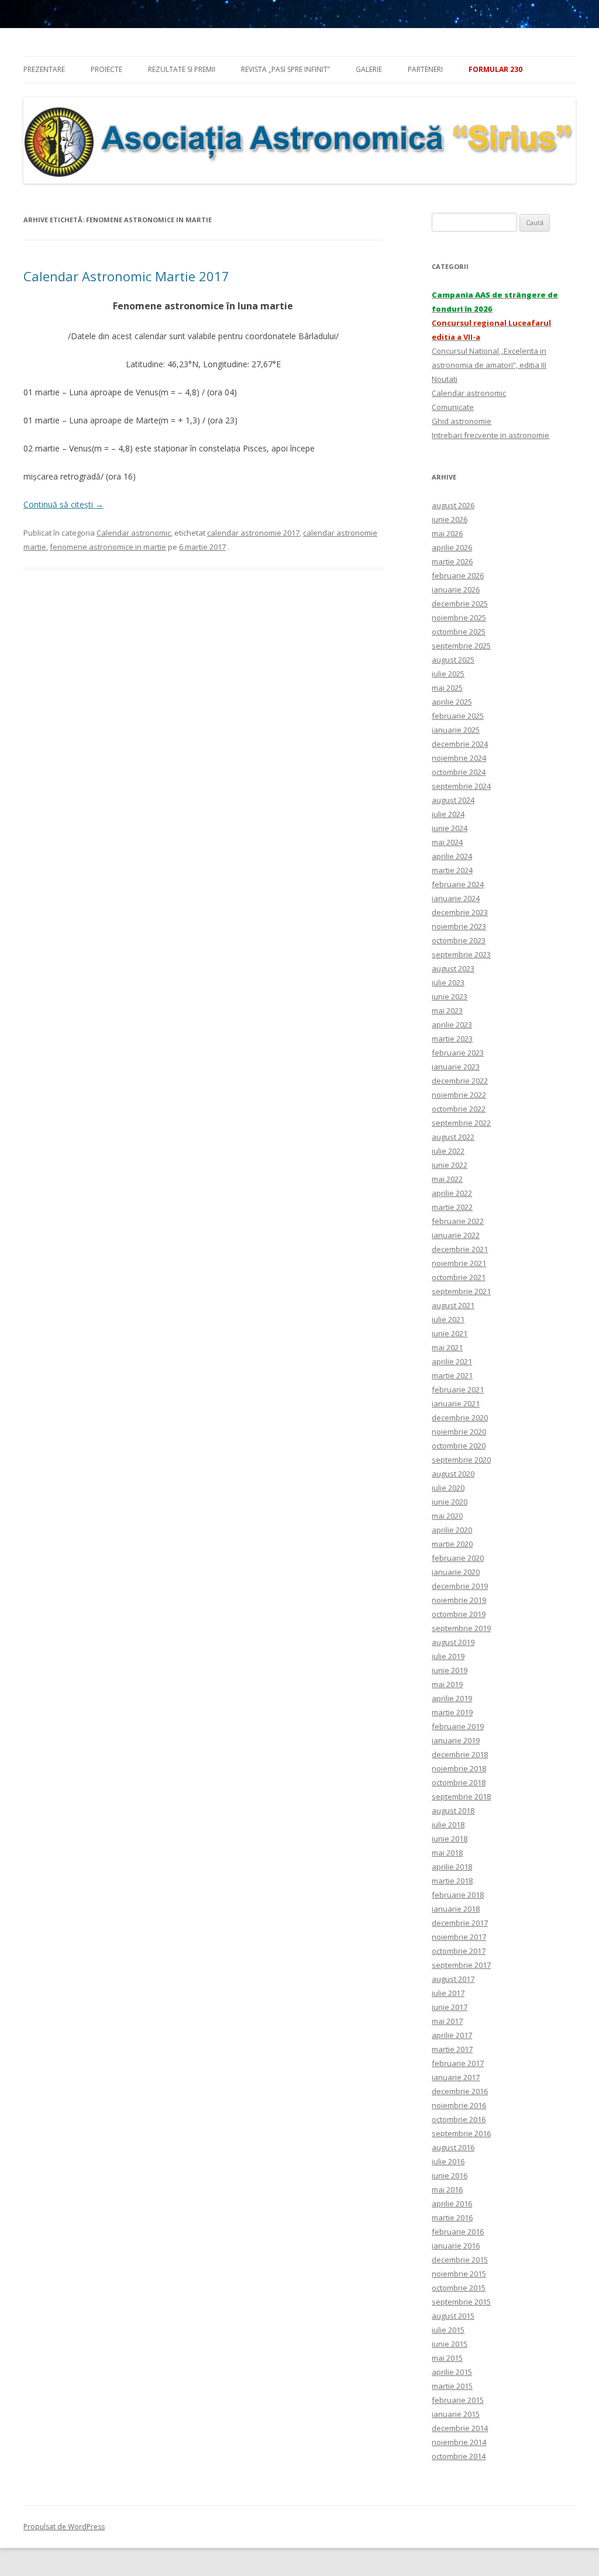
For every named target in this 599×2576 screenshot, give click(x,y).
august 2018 (453, 1811)
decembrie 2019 (460, 1586)
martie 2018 (452, 1881)
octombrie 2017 (459, 1951)
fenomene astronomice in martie (108, 547)
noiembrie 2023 (459, 926)
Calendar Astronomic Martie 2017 (126, 276)
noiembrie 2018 (459, 1768)
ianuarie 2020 (456, 1572)
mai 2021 (447, 1347)
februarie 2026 (458, 575)
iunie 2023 (450, 996)
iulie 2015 (448, 2330)
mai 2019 (447, 1684)
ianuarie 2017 (456, 2077)
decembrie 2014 (460, 2428)
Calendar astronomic (134, 533)
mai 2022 (447, 1179)
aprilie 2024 (452, 856)
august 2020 (453, 1474)
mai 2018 (447, 1853)
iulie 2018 (448, 1825)
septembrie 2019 (461, 1628)
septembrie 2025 (461, 646)
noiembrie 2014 (459, 2442)
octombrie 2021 (459, 1277)
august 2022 (453, 1137)
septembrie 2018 (461, 1796)
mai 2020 (447, 1516)
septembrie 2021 (461, 1291)
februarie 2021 (458, 1389)
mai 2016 (447, 2189)
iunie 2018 (450, 1839)
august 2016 (453, 2147)
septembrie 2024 (461, 786)
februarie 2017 (458, 2063)
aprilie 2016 (452, 2203)
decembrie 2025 (460, 604)
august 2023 (453, 968)
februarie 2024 (458, 884)
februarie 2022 (458, 1221)
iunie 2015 (450, 2344)
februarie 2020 (458, 1558)
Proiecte (106, 69)
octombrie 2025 (459, 632)
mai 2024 (447, 842)
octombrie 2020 (459, 1446)
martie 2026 (452, 561)
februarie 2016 (458, 2232)
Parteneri (425, 69)
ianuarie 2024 (456, 898)
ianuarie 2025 (456, 730)
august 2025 (453, 660)
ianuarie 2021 (456, 1403)
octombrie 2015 (459, 2288)
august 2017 (453, 1979)
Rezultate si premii (182, 69)
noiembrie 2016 (459, 2105)
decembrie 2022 (460, 1081)
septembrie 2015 (461, 2302)
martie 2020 (452, 1544)
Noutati (445, 379)
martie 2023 (452, 1039)
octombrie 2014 (459, 2456)
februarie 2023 (458, 1053)
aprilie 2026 (452, 547)
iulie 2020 (448, 1488)
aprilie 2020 (452, 1530)
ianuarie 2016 (456, 2246)
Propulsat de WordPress (64, 2527)
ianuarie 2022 (456, 1235)
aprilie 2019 (452, 1698)
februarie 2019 (458, 1726)
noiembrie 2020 (459, 1432)
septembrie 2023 (461, 954)
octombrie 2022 (459, 1109)
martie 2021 (452, 1375)
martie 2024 (452, 870)
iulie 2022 (448, 1151)
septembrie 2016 (461, 2133)
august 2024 (453, 800)
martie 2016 (452, 2218)
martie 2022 (452, 1207)
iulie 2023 (448, 982)
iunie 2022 (450, 1165)
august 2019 (453, 1642)
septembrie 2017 (461, 1965)
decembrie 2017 (460, 1923)
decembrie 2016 (460, 2091)
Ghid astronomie (462, 421)
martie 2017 (452, 2049)
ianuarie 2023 (456, 1067)
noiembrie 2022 (459, 1095)
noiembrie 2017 (459, 1937)
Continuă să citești (63, 504)
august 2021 (453, 1305)
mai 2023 (447, 1011)
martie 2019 (452, 1712)
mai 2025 (447, 688)
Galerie (369, 69)
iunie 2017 (450, 2007)
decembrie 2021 (460, 1249)
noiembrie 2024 (459, 758)
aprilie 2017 (452, 2035)
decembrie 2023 (460, 912)
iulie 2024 (448, 814)
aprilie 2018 (452, 1867)
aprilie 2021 (452, 1361)
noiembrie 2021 (459, 1263)
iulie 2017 (448, 1993)
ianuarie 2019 (456, 1740)
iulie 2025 (448, 674)
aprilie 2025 (452, 702)
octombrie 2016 (459, 2119)
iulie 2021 (448, 1319)
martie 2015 (452, 2386)
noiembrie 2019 (459, 1600)
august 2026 (453, 505)
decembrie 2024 (460, 744)
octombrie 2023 (459, 940)
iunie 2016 (450, 2175)
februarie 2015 (458, 2400)
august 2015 (453, 2316)
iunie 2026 (450, 519)
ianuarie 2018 (456, 1909)
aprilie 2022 (452, 1193)
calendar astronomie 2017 (253, 533)
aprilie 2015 (452, 2372)
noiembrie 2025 (459, 618)
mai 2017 (447, 2021)
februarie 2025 (458, 716)
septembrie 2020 (461, 1460)
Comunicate (453, 407)
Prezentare (44, 69)
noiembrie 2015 (459, 2274)
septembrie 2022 (461, 1123)
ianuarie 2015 (456, 2414)
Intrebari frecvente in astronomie (490, 435)
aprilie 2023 (452, 1025)
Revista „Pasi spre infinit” (285, 69)
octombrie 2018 (459, 1782)
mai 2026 (447, 533)
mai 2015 (447, 2358)
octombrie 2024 (459, 772)
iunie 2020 (450, 1502)
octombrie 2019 (459, 1614)
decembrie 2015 (460, 2260)
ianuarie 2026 (456, 589)
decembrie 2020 (460, 1418)
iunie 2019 (450, 1670)
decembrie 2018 (460, 1754)
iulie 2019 (448, 1656)
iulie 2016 (448, 2161)
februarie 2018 (458, 1895)
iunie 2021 (450, 1333)
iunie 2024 (450, 828)
